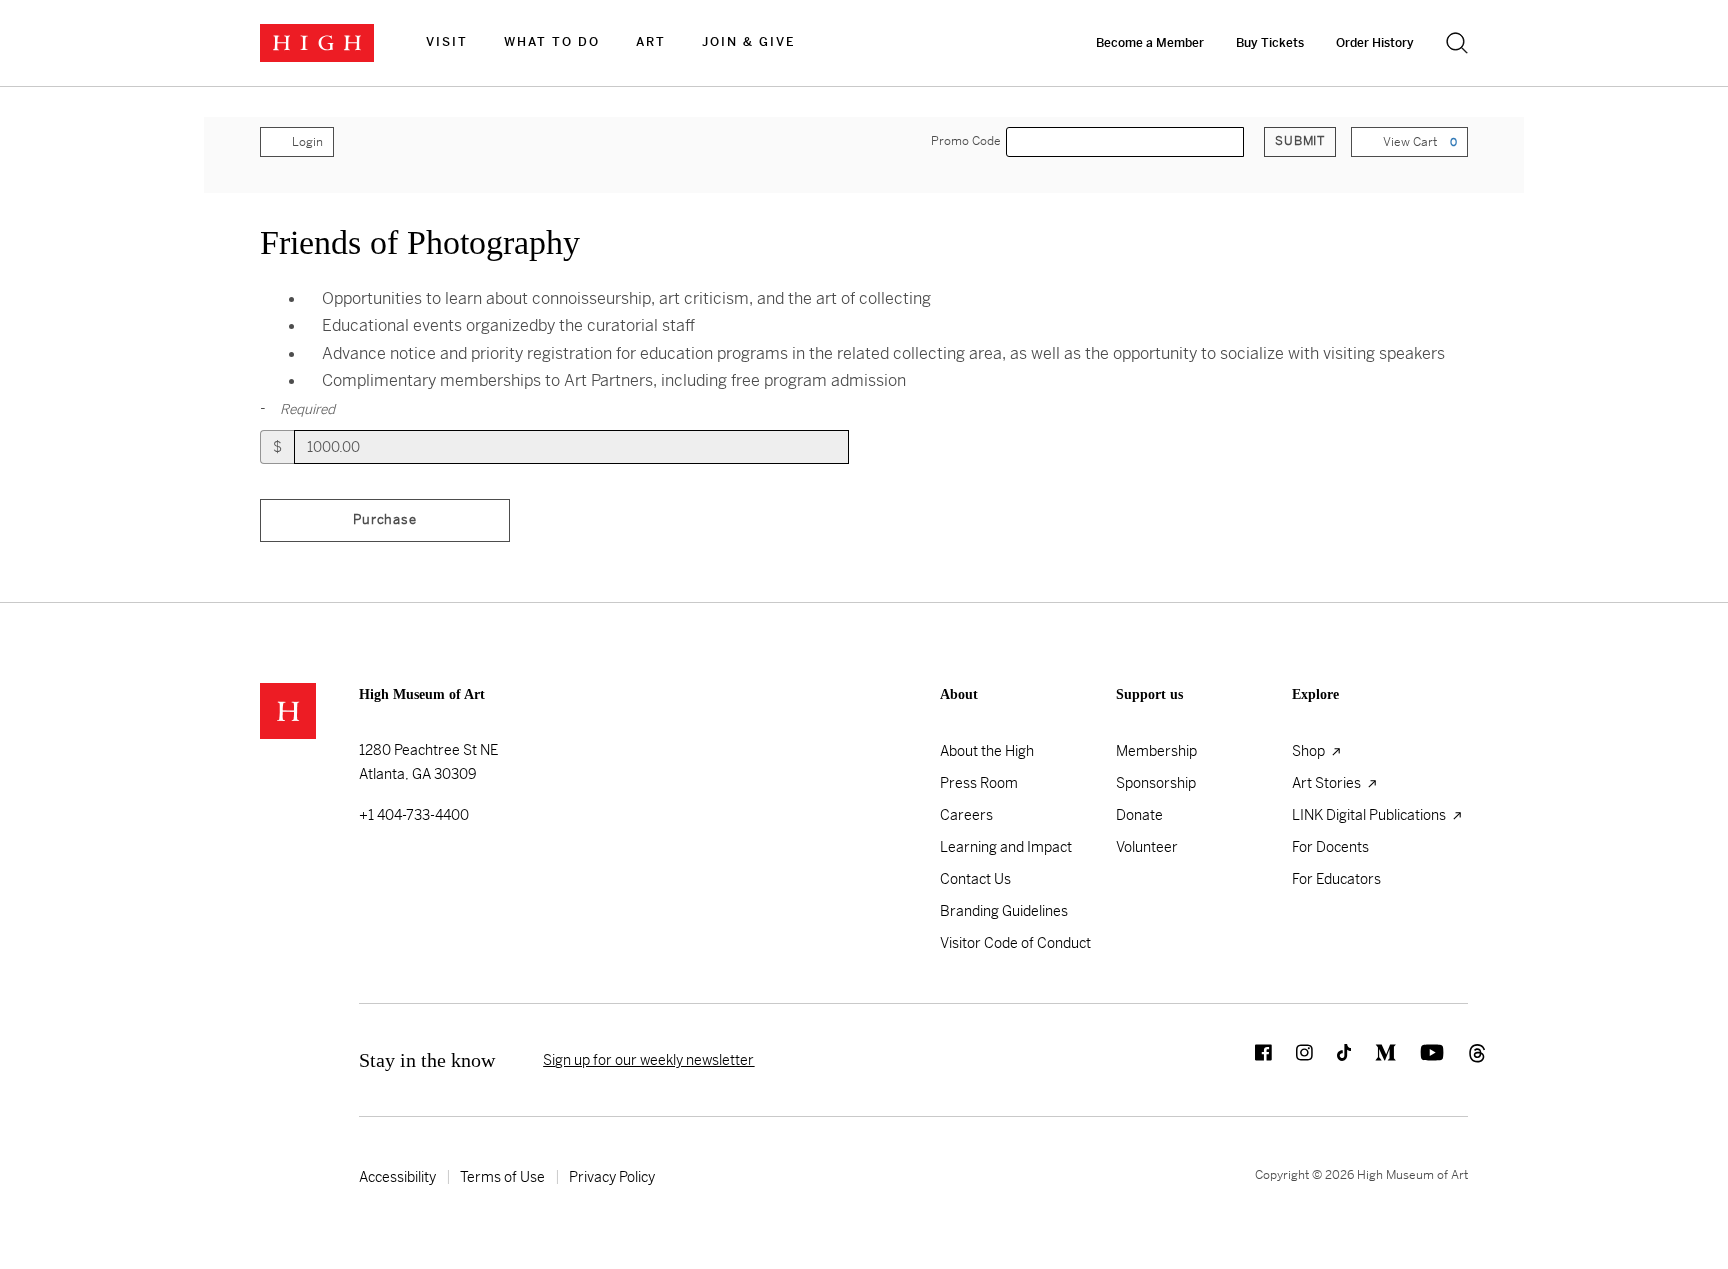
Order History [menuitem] (1375, 43)
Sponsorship (1156, 783)
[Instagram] (1292, 1060)
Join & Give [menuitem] (748, 42)
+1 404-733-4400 (414, 815)
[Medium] (1373, 1060)
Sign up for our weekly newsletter (648, 1060)
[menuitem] (447, 43)
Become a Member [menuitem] (1150, 43)
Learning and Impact (1006, 847)
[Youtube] (1420, 1060)
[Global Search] (1457, 43)
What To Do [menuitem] (552, 42)
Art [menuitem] (651, 42)
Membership (1156, 751)
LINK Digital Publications (1370, 815)
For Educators (1336, 879)
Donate (1139, 815)
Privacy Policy (612, 1177)
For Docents (1330, 847)
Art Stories (1328, 783)
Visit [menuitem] (447, 42)
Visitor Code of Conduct (1015, 943)
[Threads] (1456, 1060)
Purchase (385, 519)
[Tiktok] (1332, 1060)
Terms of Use (502, 1177)
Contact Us (975, 879)
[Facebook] (1251, 1060)
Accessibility (397, 1177)
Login (307, 142)
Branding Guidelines (1004, 911)
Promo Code (966, 142)
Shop (1310, 751)
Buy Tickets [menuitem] (1270, 43)
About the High (987, 751)
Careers (966, 815)
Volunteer (1147, 847)
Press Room (979, 783)
